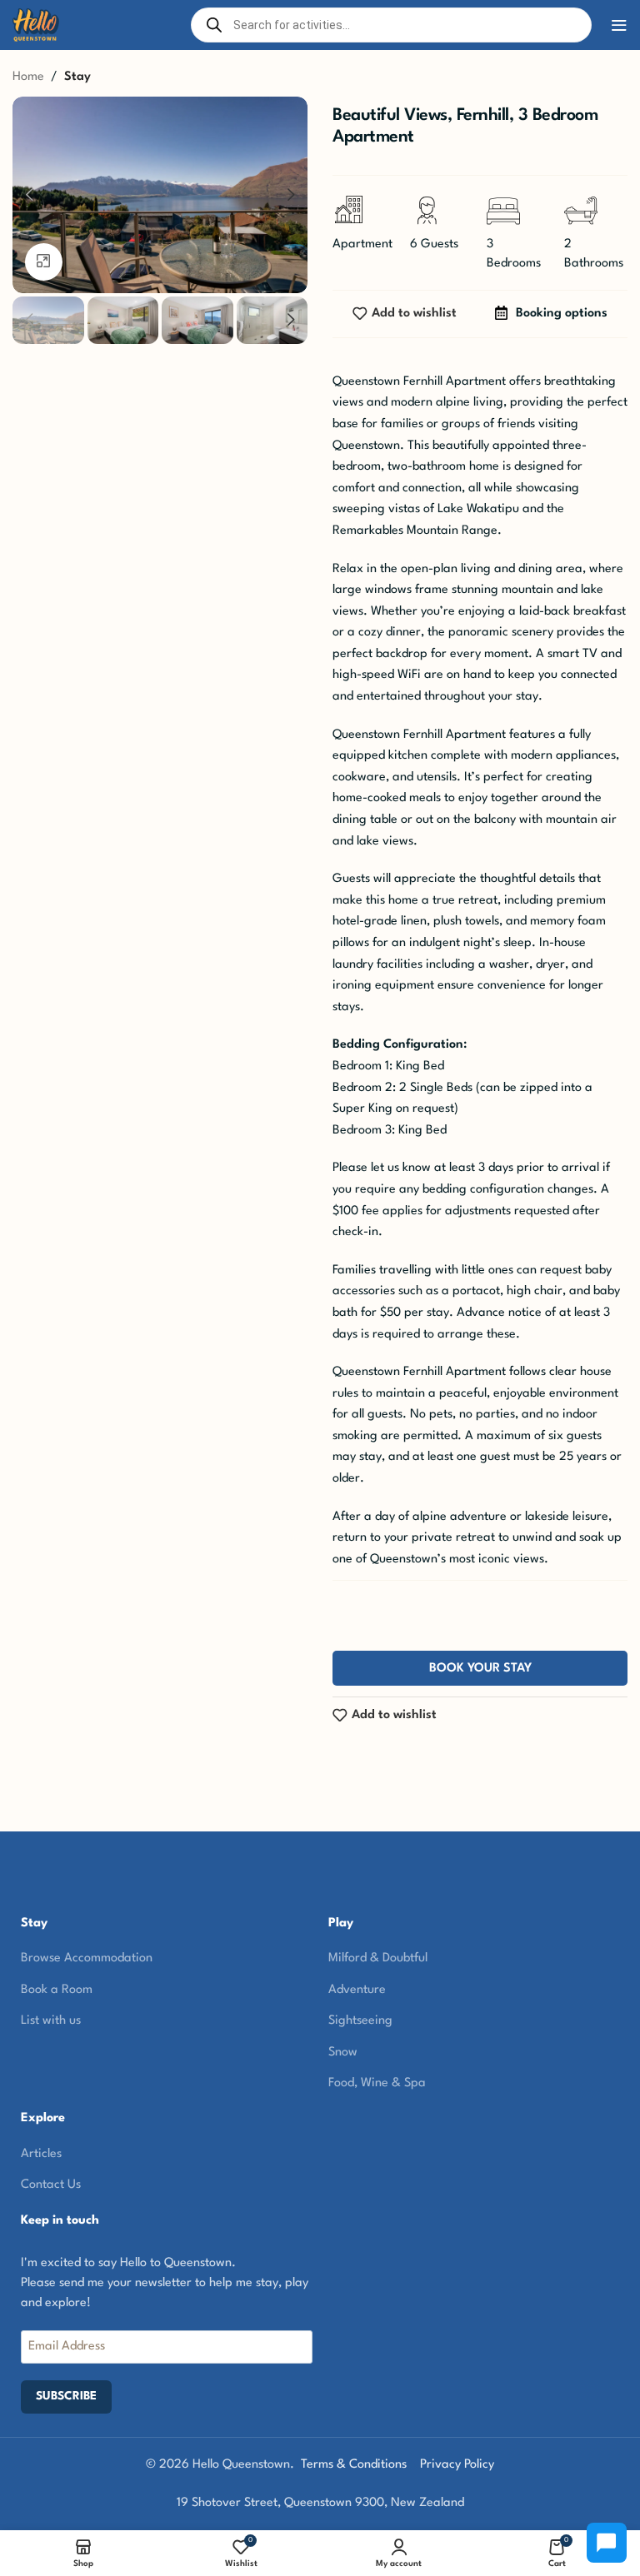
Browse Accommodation (87, 1958)
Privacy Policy (457, 2465)
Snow (343, 2053)
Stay (77, 77)
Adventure (357, 1990)
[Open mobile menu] (619, 25)
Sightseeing (360, 2021)
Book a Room (57, 1990)
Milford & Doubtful (378, 1958)
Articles (41, 2154)
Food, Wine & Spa (377, 2083)
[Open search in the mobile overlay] (392, 25)
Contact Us (51, 2185)
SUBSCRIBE (66, 2396)
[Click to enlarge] (44, 262)
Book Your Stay (480, 1669)
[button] (29, 195)
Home (28, 77)
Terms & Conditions (354, 2465)
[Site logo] (36, 25)
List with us (51, 2021)
